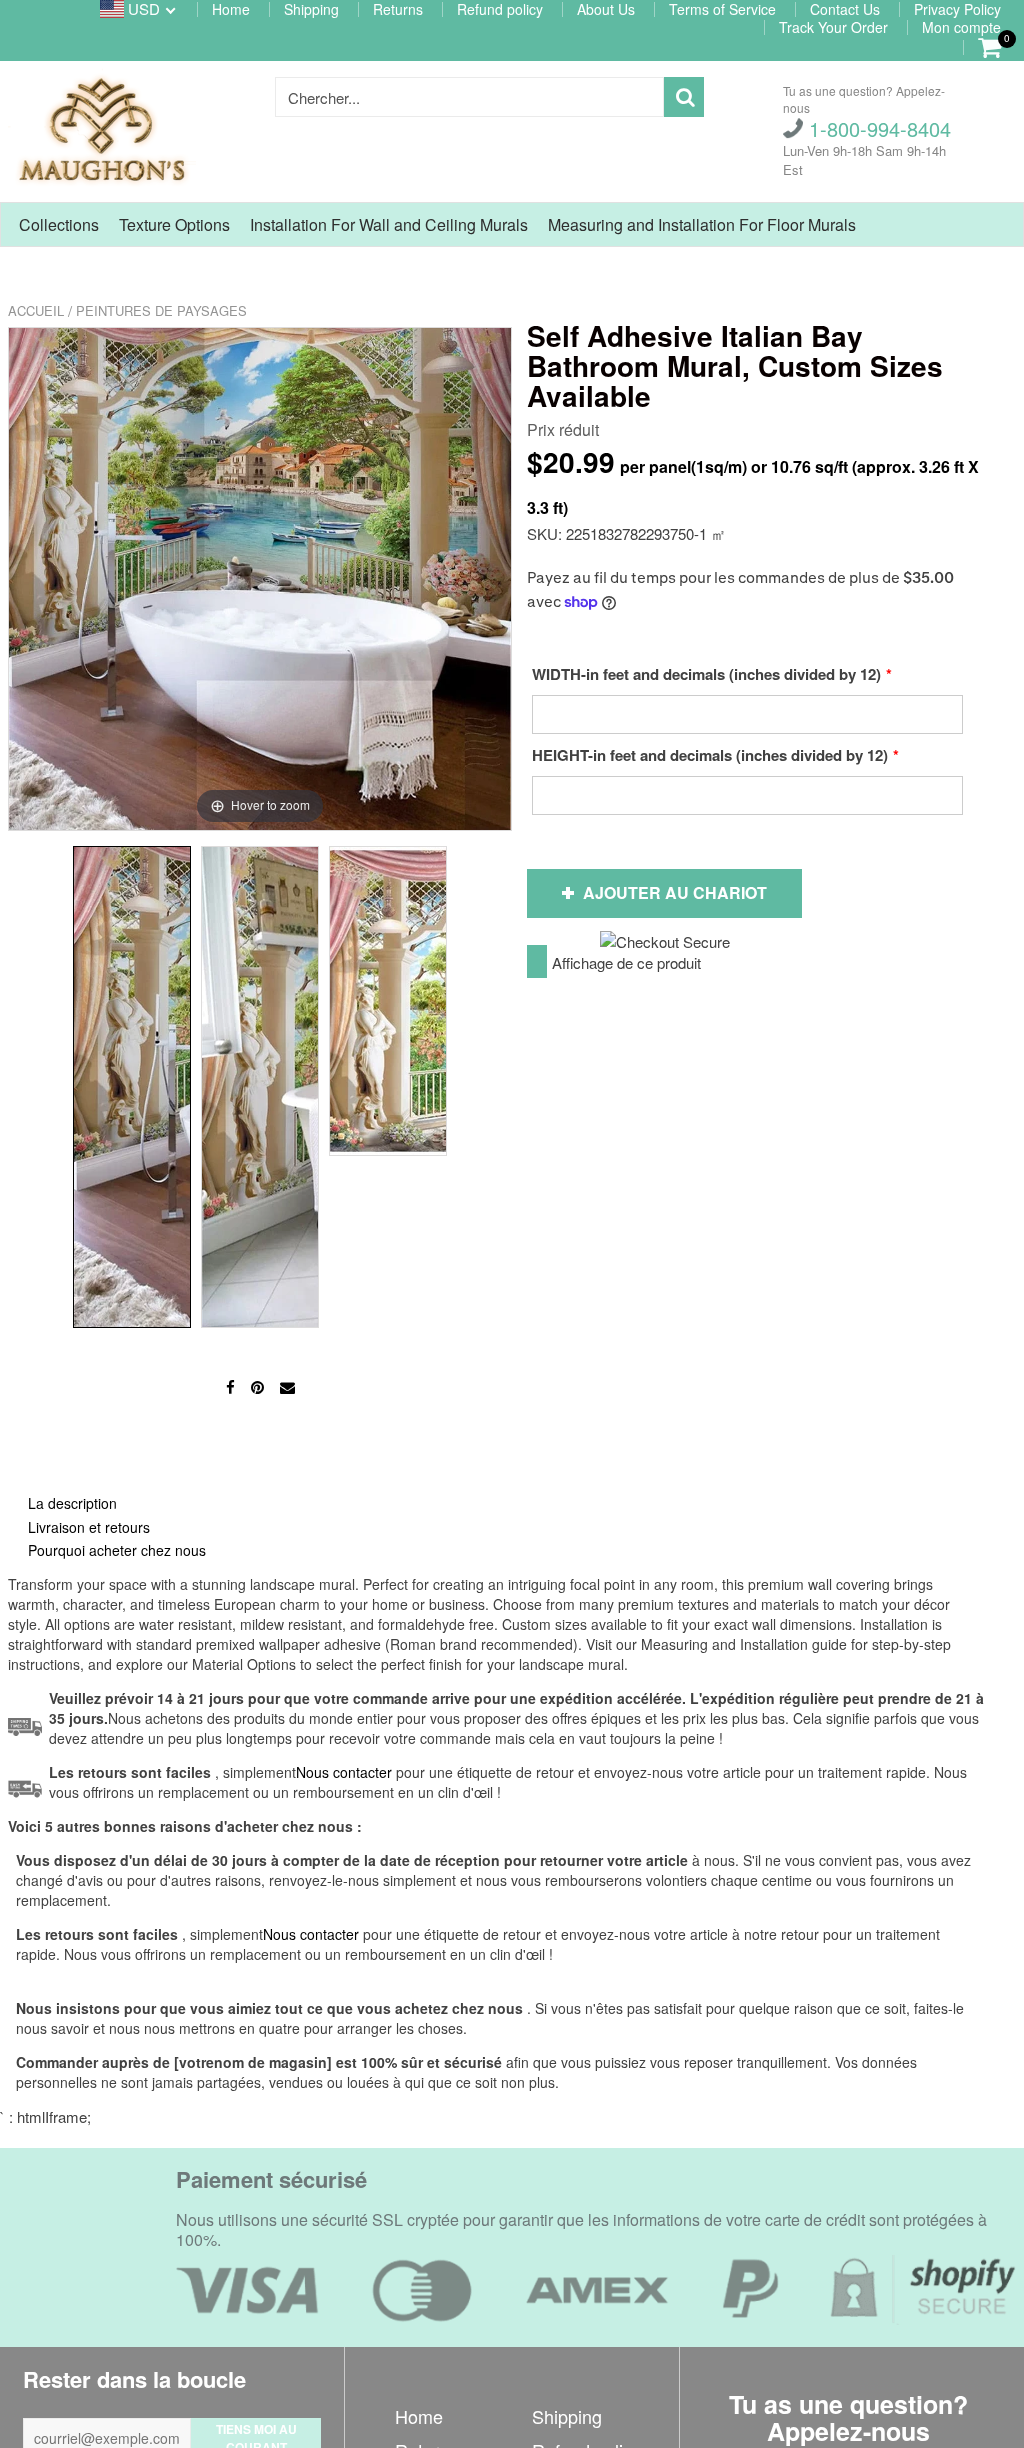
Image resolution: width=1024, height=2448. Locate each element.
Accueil (36, 310)
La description (72, 1503)
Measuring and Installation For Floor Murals (702, 224)
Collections (59, 224)
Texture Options (174, 224)
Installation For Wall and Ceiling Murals (389, 224)
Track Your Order (833, 27)
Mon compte (961, 27)
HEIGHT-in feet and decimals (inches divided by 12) (710, 755)
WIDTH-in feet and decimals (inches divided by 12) (706, 674)
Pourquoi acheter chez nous (117, 1550)
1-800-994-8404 (877, 128)
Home (419, 2416)
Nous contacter (311, 1934)
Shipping (567, 2416)
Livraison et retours (89, 1527)
